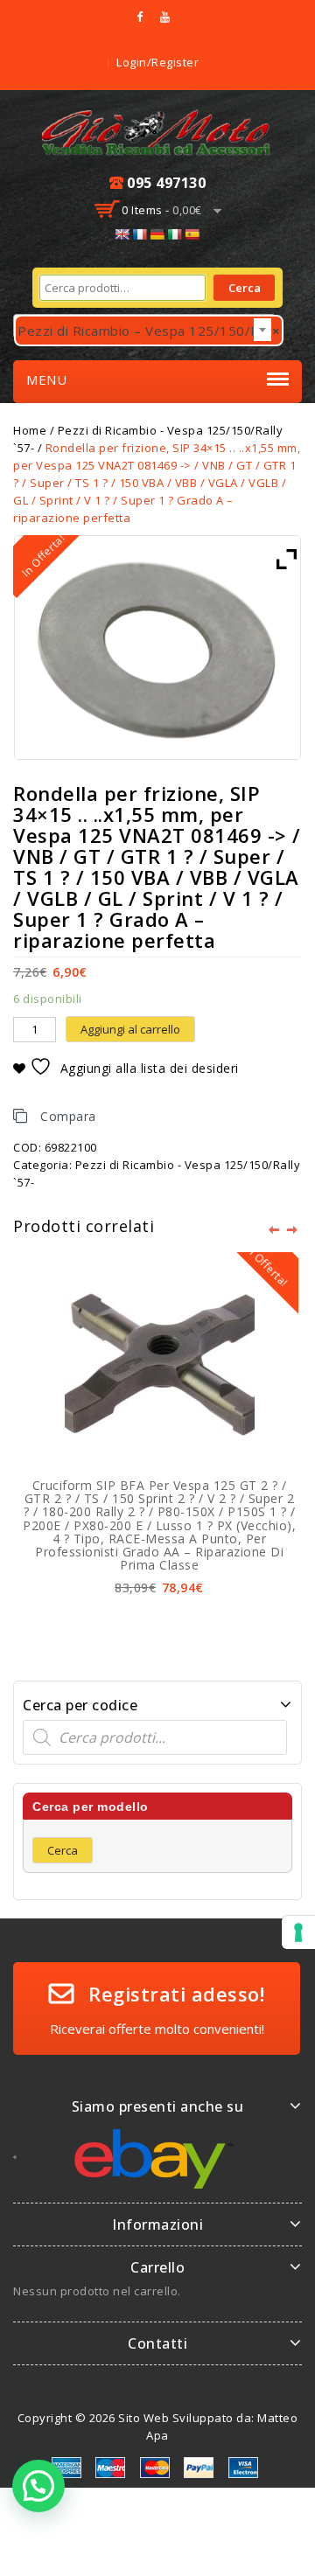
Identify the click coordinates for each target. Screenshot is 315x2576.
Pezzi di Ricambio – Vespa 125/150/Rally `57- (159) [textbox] (150, 331)
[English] (122, 234)
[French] (139, 234)
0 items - (162, 210)
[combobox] (144, 326)
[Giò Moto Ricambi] (157, 130)
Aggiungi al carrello (130, 1029)
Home (30, 430)
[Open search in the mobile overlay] (157, 1737)
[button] (38, 2486)
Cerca (245, 288)
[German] (157, 234)
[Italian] (174, 234)
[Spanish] (192, 234)
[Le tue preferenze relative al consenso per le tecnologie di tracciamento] (298, 1932)
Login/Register (157, 62)
